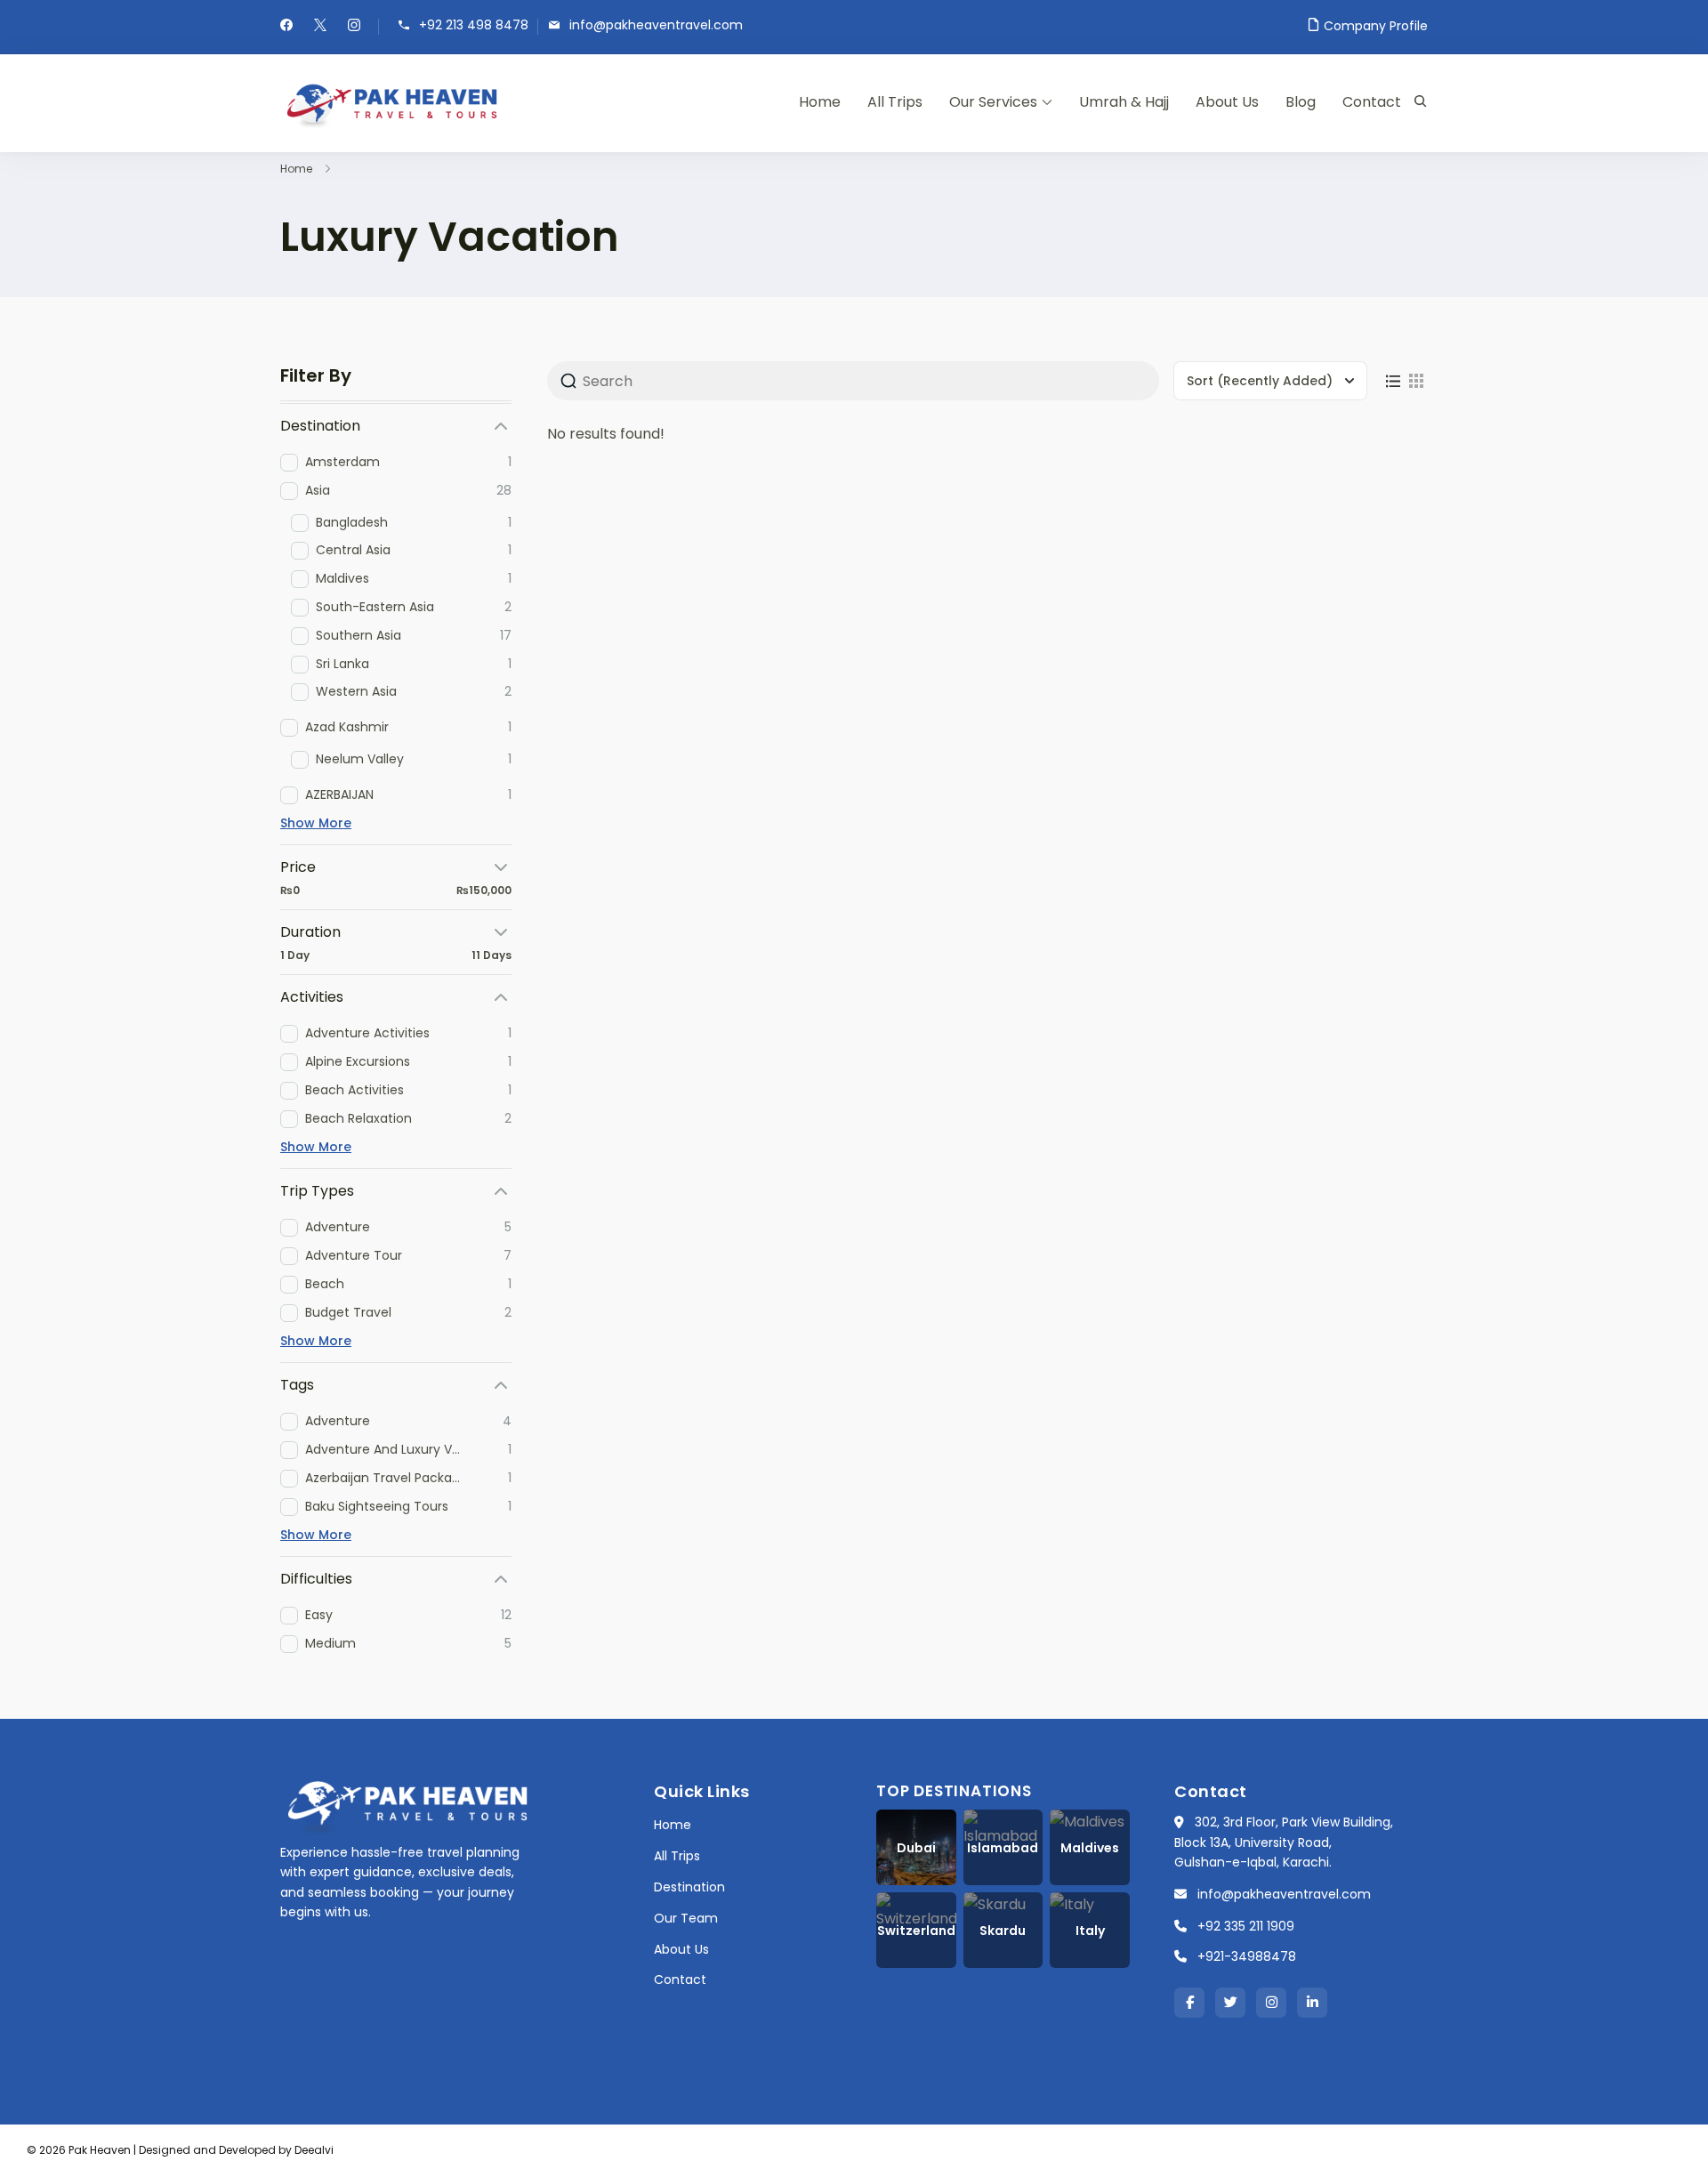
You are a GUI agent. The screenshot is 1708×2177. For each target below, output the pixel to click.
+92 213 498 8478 (474, 25)
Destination (689, 1887)
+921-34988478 (1247, 1956)
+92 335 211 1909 (1246, 1926)
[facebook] (286, 27)
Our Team (686, 1918)
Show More (316, 823)
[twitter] (320, 27)
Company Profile (1376, 26)
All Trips (895, 102)
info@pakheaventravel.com (656, 25)
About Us (1227, 102)
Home (820, 102)
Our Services (993, 102)
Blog (1301, 102)
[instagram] (354, 27)
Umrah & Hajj (1124, 102)
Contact (1372, 102)
